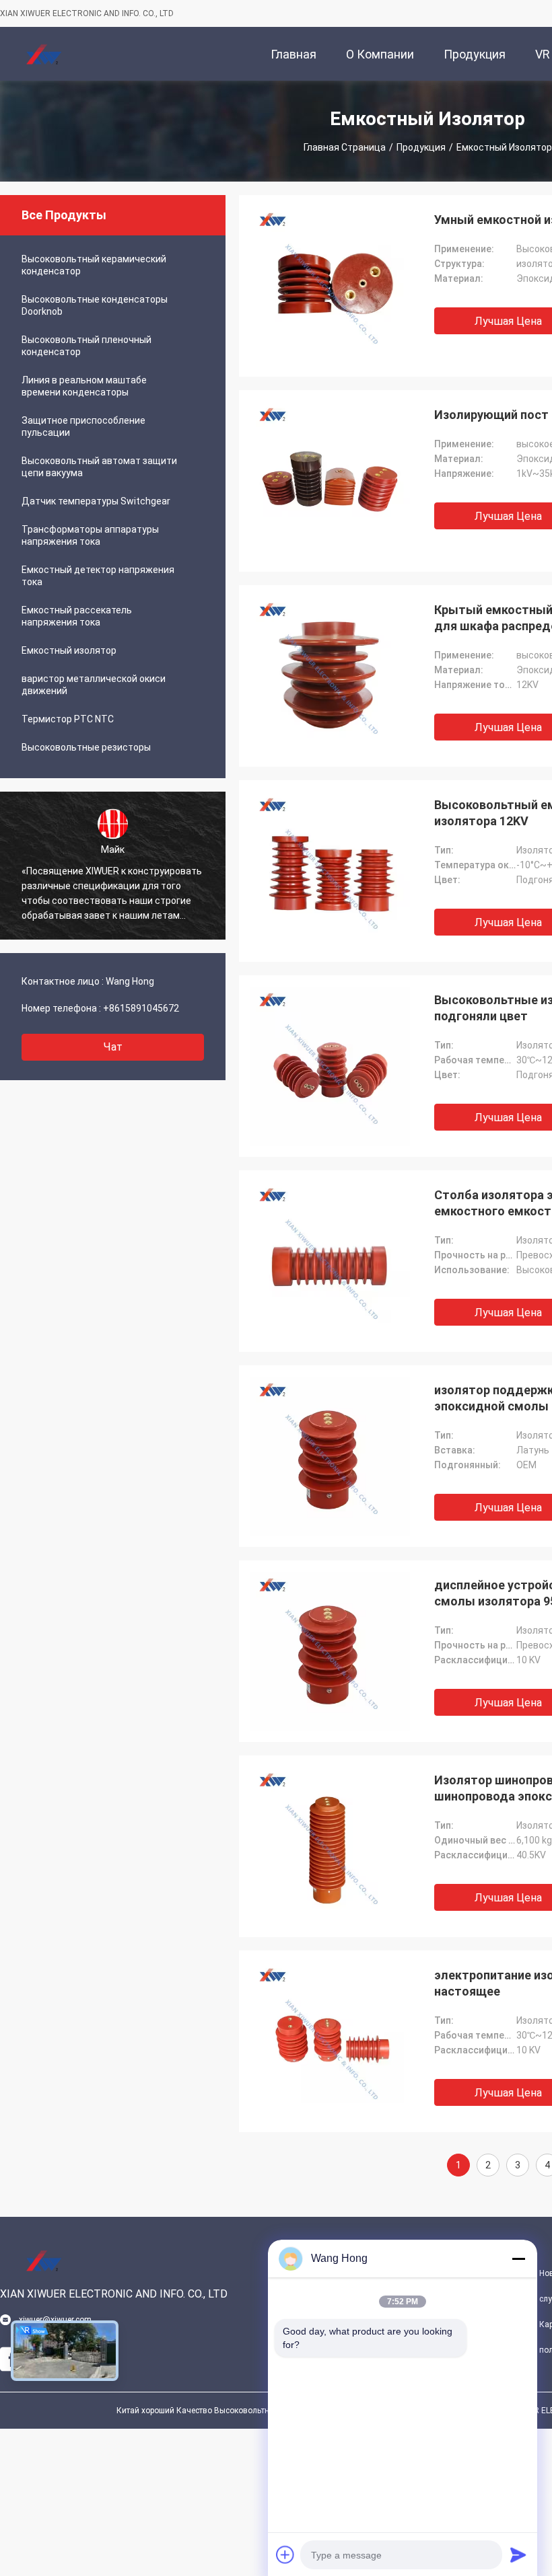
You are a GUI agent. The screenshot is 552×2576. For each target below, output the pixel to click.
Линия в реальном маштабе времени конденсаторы (84, 386)
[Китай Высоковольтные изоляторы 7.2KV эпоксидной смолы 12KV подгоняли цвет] (330, 1066)
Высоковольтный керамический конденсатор (94, 265)
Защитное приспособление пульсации (83, 426)
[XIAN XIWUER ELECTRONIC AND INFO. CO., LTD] (44, 54)
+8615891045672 (141, 1008)
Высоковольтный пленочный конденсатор (87, 346)
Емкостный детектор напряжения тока (98, 576)
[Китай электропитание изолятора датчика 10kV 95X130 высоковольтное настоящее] (330, 2041)
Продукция (421, 147)
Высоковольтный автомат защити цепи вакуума (99, 467)
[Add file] (285, 2554)
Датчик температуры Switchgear (96, 501)
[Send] (518, 2554)
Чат (113, 1047)
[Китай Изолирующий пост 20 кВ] (330, 481)
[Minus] (518, 2259)
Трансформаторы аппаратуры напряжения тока (90, 535)
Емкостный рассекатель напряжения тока (77, 616)
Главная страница (345, 147)
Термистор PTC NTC (68, 719)
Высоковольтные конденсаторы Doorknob (95, 305)
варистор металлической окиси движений (94, 685)
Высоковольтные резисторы (86, 747)
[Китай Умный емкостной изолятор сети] (330, 286)
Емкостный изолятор (69, 650)
